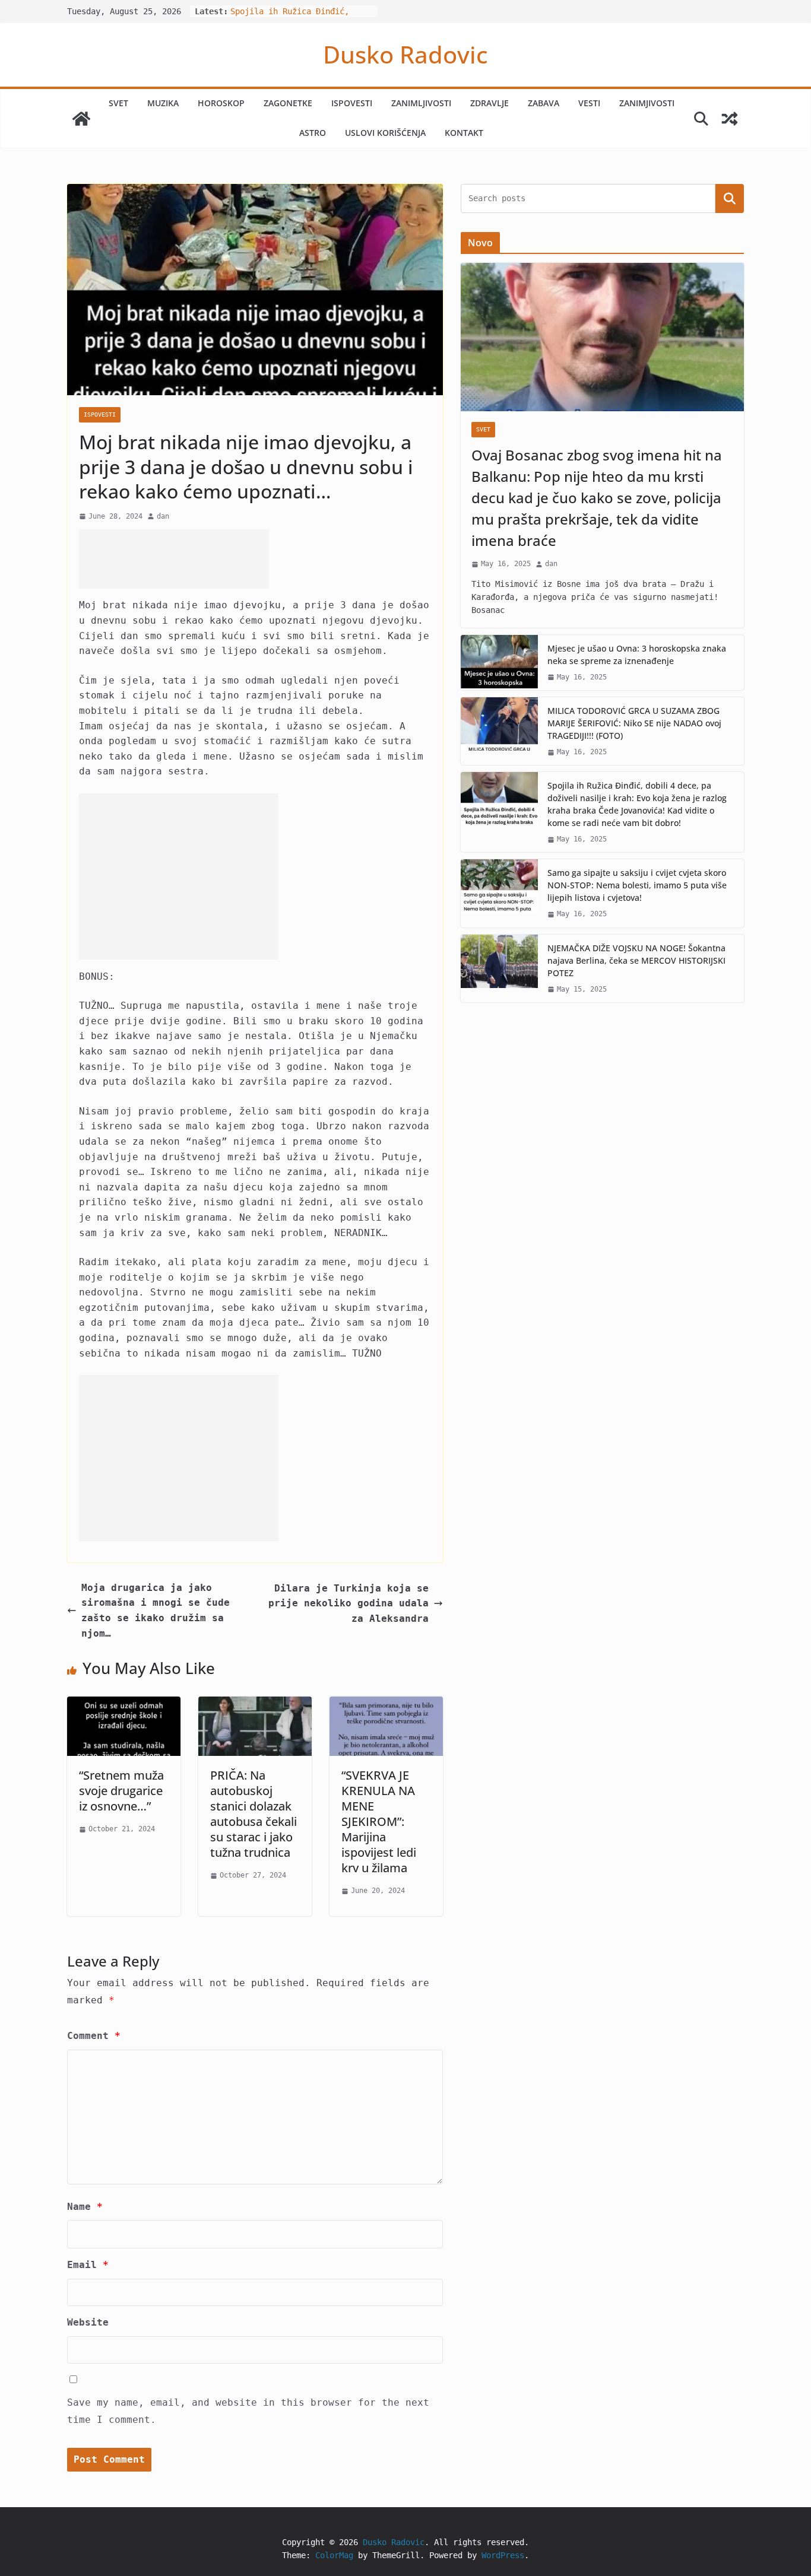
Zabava (544, 103)
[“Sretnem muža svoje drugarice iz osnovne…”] (124, 1704)
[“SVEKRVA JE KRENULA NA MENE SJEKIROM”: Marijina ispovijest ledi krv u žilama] (386, 1704)
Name (85, 2207)
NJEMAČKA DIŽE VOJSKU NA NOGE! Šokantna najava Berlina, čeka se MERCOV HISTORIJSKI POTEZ (636, 960)
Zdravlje (490, 103)
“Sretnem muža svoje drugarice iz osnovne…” (121, 1791)
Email (88, 2265)
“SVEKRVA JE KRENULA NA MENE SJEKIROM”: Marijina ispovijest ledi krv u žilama (379, 1821)
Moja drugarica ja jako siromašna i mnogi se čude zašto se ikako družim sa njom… (156, 1611)
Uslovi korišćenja (385, 133)
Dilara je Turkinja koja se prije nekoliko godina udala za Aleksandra (349, 1603)
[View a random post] (730, 119)
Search (730, 198)
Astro (313, 133)
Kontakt (464, 133)
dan (163, 516)
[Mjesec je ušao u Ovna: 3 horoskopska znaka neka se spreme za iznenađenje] (499, 663)
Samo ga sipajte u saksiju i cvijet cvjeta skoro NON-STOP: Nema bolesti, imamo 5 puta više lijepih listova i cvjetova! (637, 885)
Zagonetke (288, 103)
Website (88, 2322)
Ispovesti (352, 103)
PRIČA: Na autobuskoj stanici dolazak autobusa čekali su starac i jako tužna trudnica (254, 1814)
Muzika (163, 103)
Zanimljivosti (421, 103)
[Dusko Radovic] (81, 119)
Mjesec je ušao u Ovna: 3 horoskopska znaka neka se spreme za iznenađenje (637, 655)
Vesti (589, 103)
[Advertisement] (174, 559)
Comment (94, 2036)
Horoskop (221, 103)
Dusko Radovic (405, 54)
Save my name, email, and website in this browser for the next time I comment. (248, 2411)
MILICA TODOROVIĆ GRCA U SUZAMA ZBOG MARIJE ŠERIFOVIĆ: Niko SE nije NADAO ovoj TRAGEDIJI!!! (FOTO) (634, 723)
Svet (118, 103)
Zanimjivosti (647, 103)
